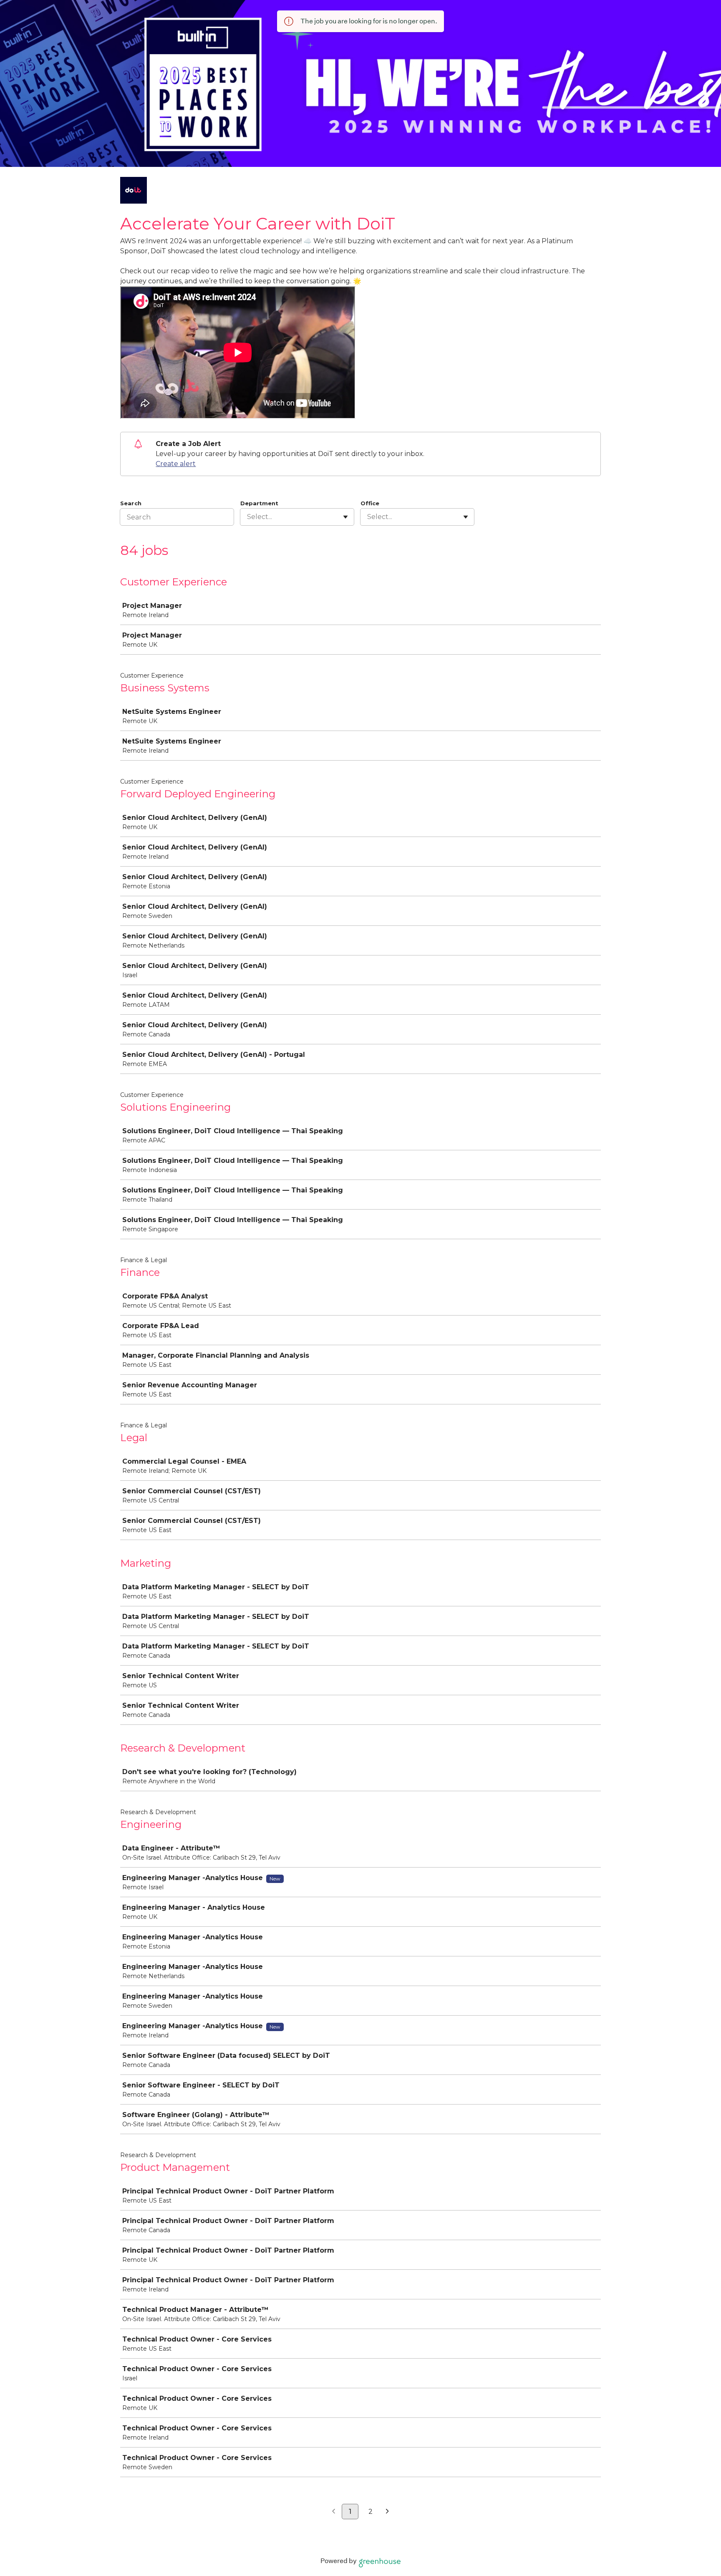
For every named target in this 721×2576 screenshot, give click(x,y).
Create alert (176, 464)
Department (259, 503)
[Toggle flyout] (345, 517)
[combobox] (248, 517)
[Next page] (387, 2512)
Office (370, 503)
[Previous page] (334, 2512)
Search (131, 503)
